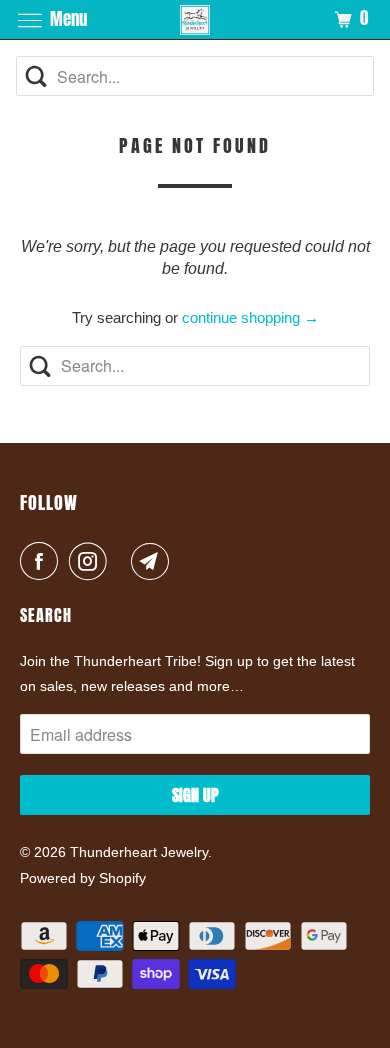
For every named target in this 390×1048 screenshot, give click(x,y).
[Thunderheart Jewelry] (195, 19)
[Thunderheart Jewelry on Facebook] (43, 561)
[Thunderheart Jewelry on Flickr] (123, 561)
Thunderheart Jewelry (139, 852)
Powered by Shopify (83, 878)
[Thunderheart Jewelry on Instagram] (92, 561)
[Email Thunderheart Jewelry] (154, 561)
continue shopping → (250, 317)
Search (46, 615)
